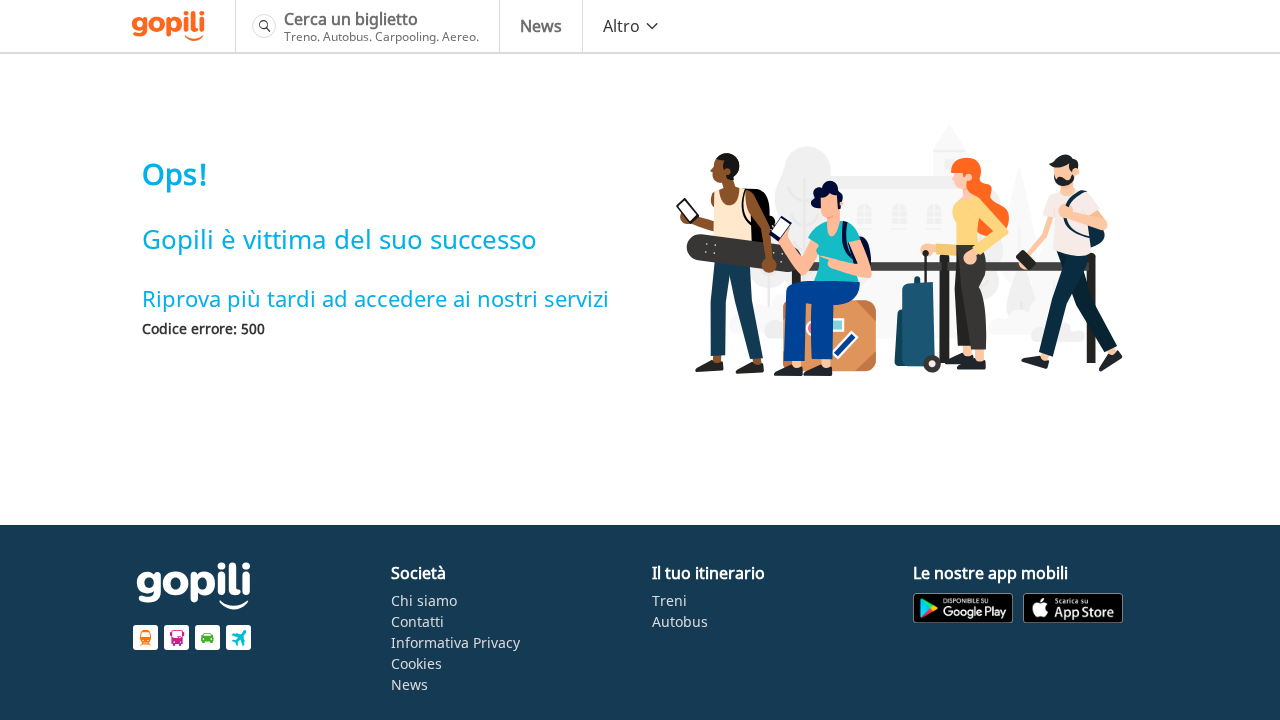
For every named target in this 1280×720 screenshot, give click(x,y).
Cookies (416, 663)
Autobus (680, 621)
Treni (669, 600)
